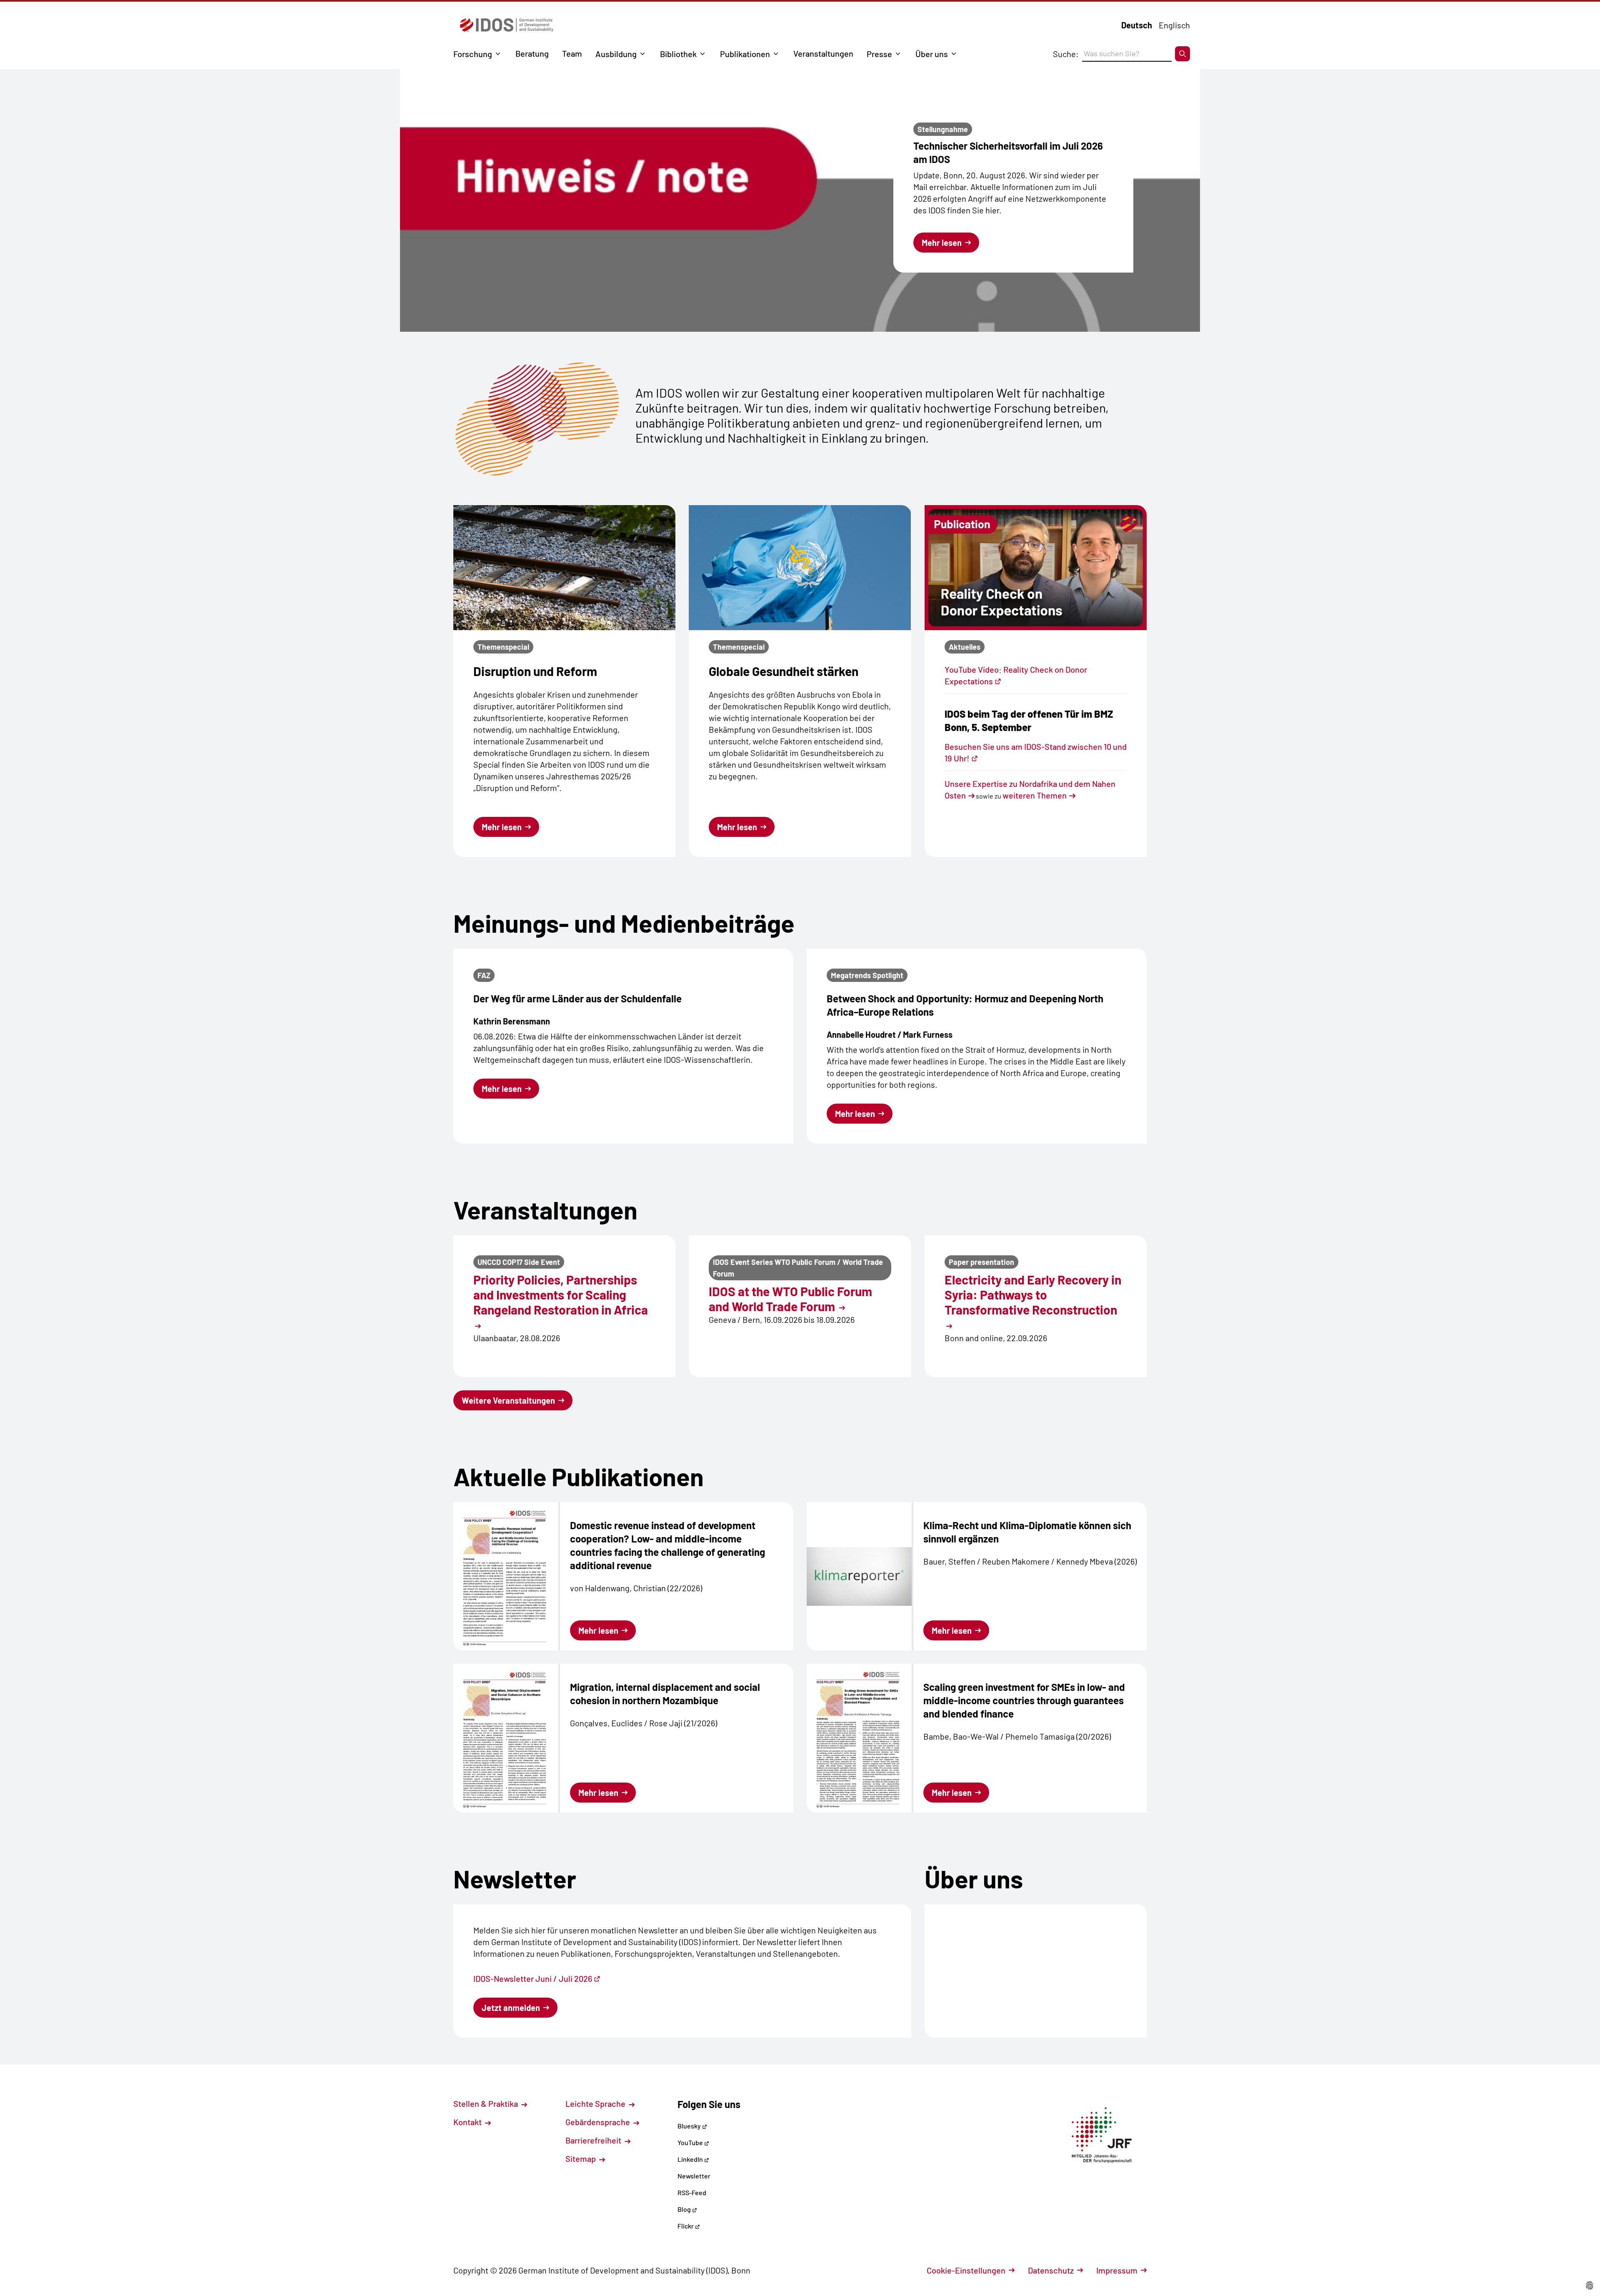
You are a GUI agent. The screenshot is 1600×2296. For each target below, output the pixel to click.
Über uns (932, 54)
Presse (879, 54)
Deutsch (1137, 25)
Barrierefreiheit (594, 2140)
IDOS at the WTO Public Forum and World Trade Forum (790, 1299)
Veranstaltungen (823, 53)
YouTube (691, 2142)
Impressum (1117, 2270)
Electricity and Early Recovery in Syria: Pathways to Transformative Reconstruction (1033, 1294)
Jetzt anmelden (511, 2008)
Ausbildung (616, 54)
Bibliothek (678, 54)
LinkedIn (691, 2159)
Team (572, 53)
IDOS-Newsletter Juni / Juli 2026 (533, 1978)
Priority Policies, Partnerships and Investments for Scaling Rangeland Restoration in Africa (561, 1294)
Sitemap (581, 2158)
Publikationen (745, 54)
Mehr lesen (942, 243)
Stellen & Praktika (486, 2103)
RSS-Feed (692, 2192)
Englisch (1174, 25)
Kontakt (468, 2122)
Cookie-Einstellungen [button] (966, 2270)
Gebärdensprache (599, 2122)
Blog (685, 2209)
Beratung (532, 53)
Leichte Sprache (596, 2103)
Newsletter (694, 2176)
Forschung (473, 54)
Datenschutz (1051, 2270)
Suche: (1066, 54)
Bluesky (690, 2126)
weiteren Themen (1035, 795)
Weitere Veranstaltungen (508, 1400)
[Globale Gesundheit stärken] (800, 568)
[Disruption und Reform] (564, 568)
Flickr (686, 2226)
